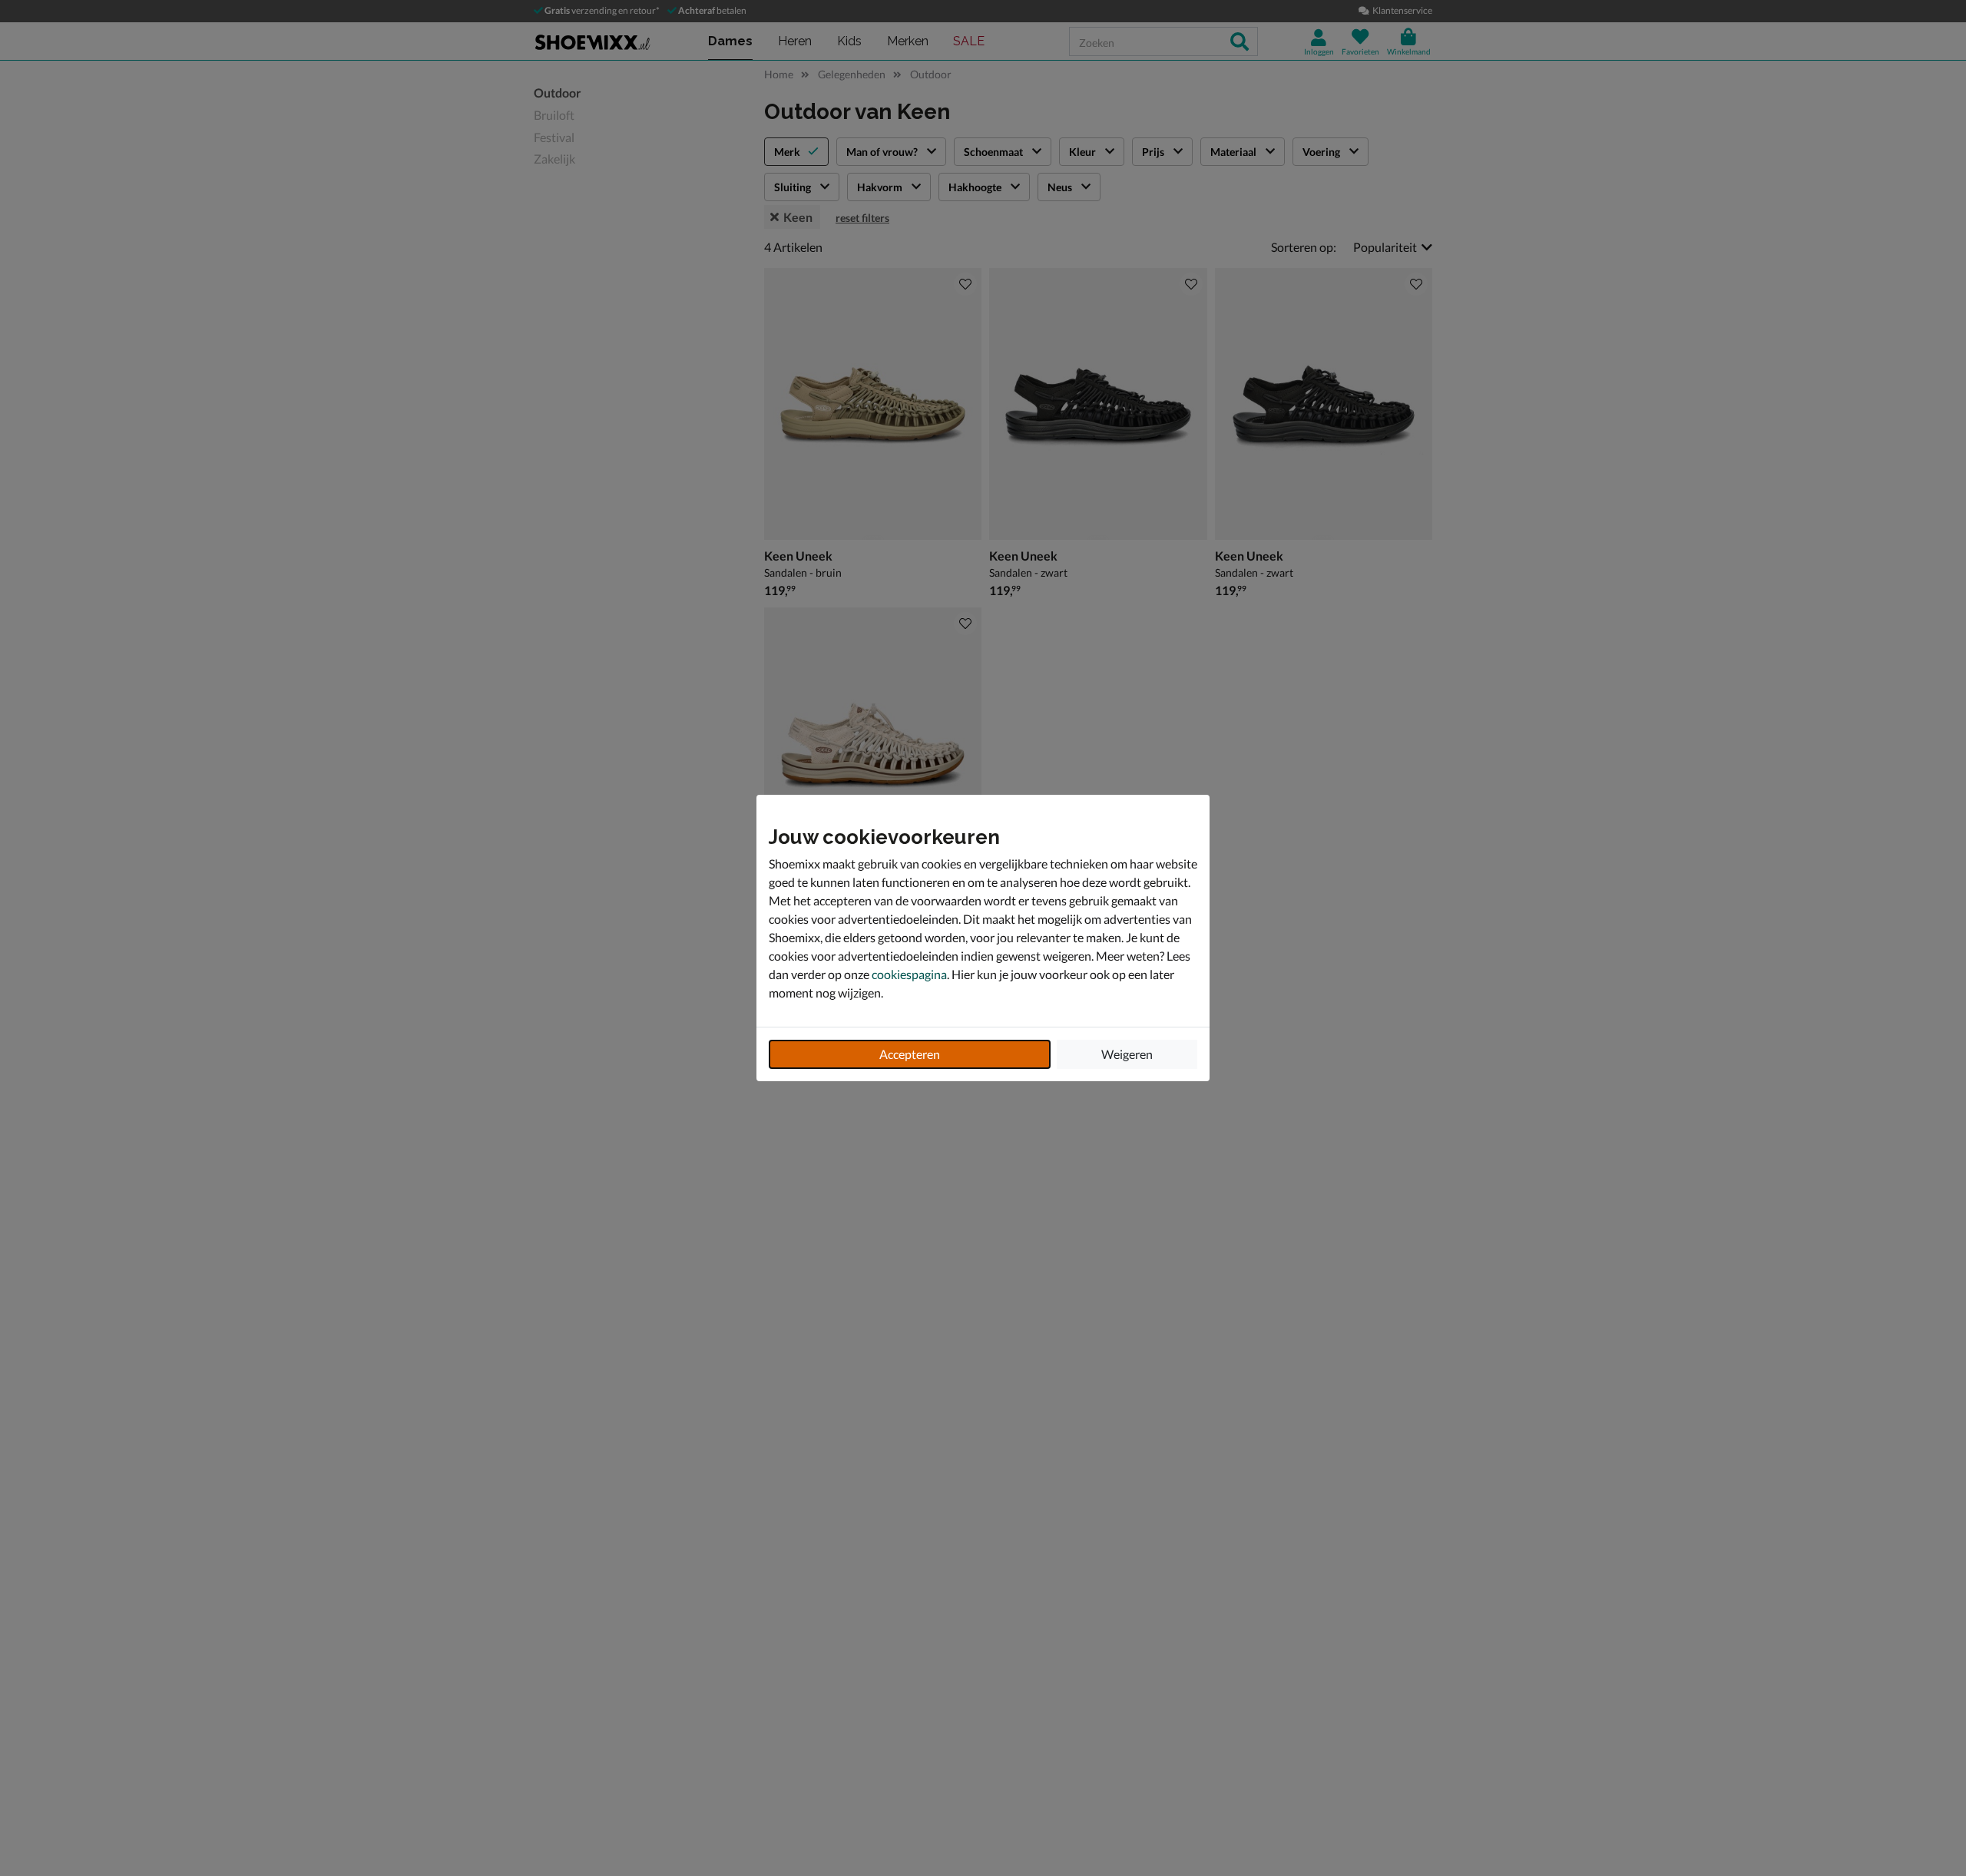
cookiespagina (909, 974)
